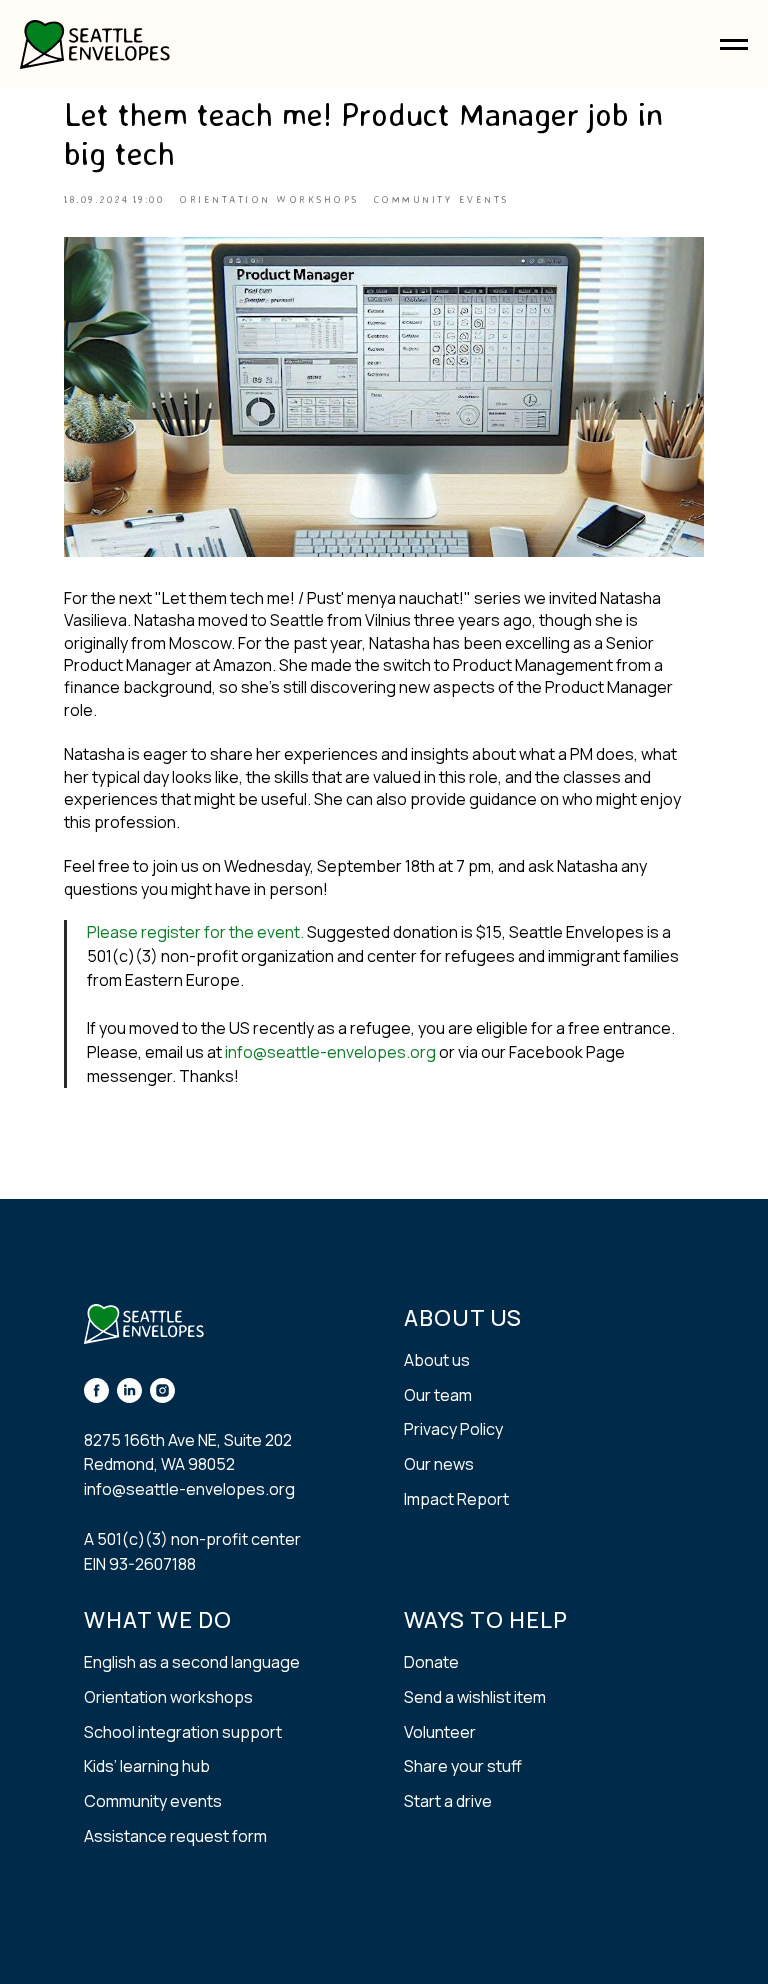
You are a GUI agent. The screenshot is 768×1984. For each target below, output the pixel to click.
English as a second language (192, 1662)
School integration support (183, 1732)
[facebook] (96, 1390)
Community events (153, 1801)
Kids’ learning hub (147, 1766)
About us (437, 1360)
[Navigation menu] (734, 45)
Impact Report (456, 1499)
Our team (438, 1395)
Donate (431, 1662)
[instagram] (162, 1390)
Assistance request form (175, 1836)
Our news (439, 1464)
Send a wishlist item (475, 1697)
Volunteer (440, 1732)
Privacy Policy (453, 1429)
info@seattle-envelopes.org (330, 1052)
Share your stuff (463, 1766)
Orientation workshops (168, 1697)
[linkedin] (129, 1390)
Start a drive (448, 1801)
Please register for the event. (195, 932)
